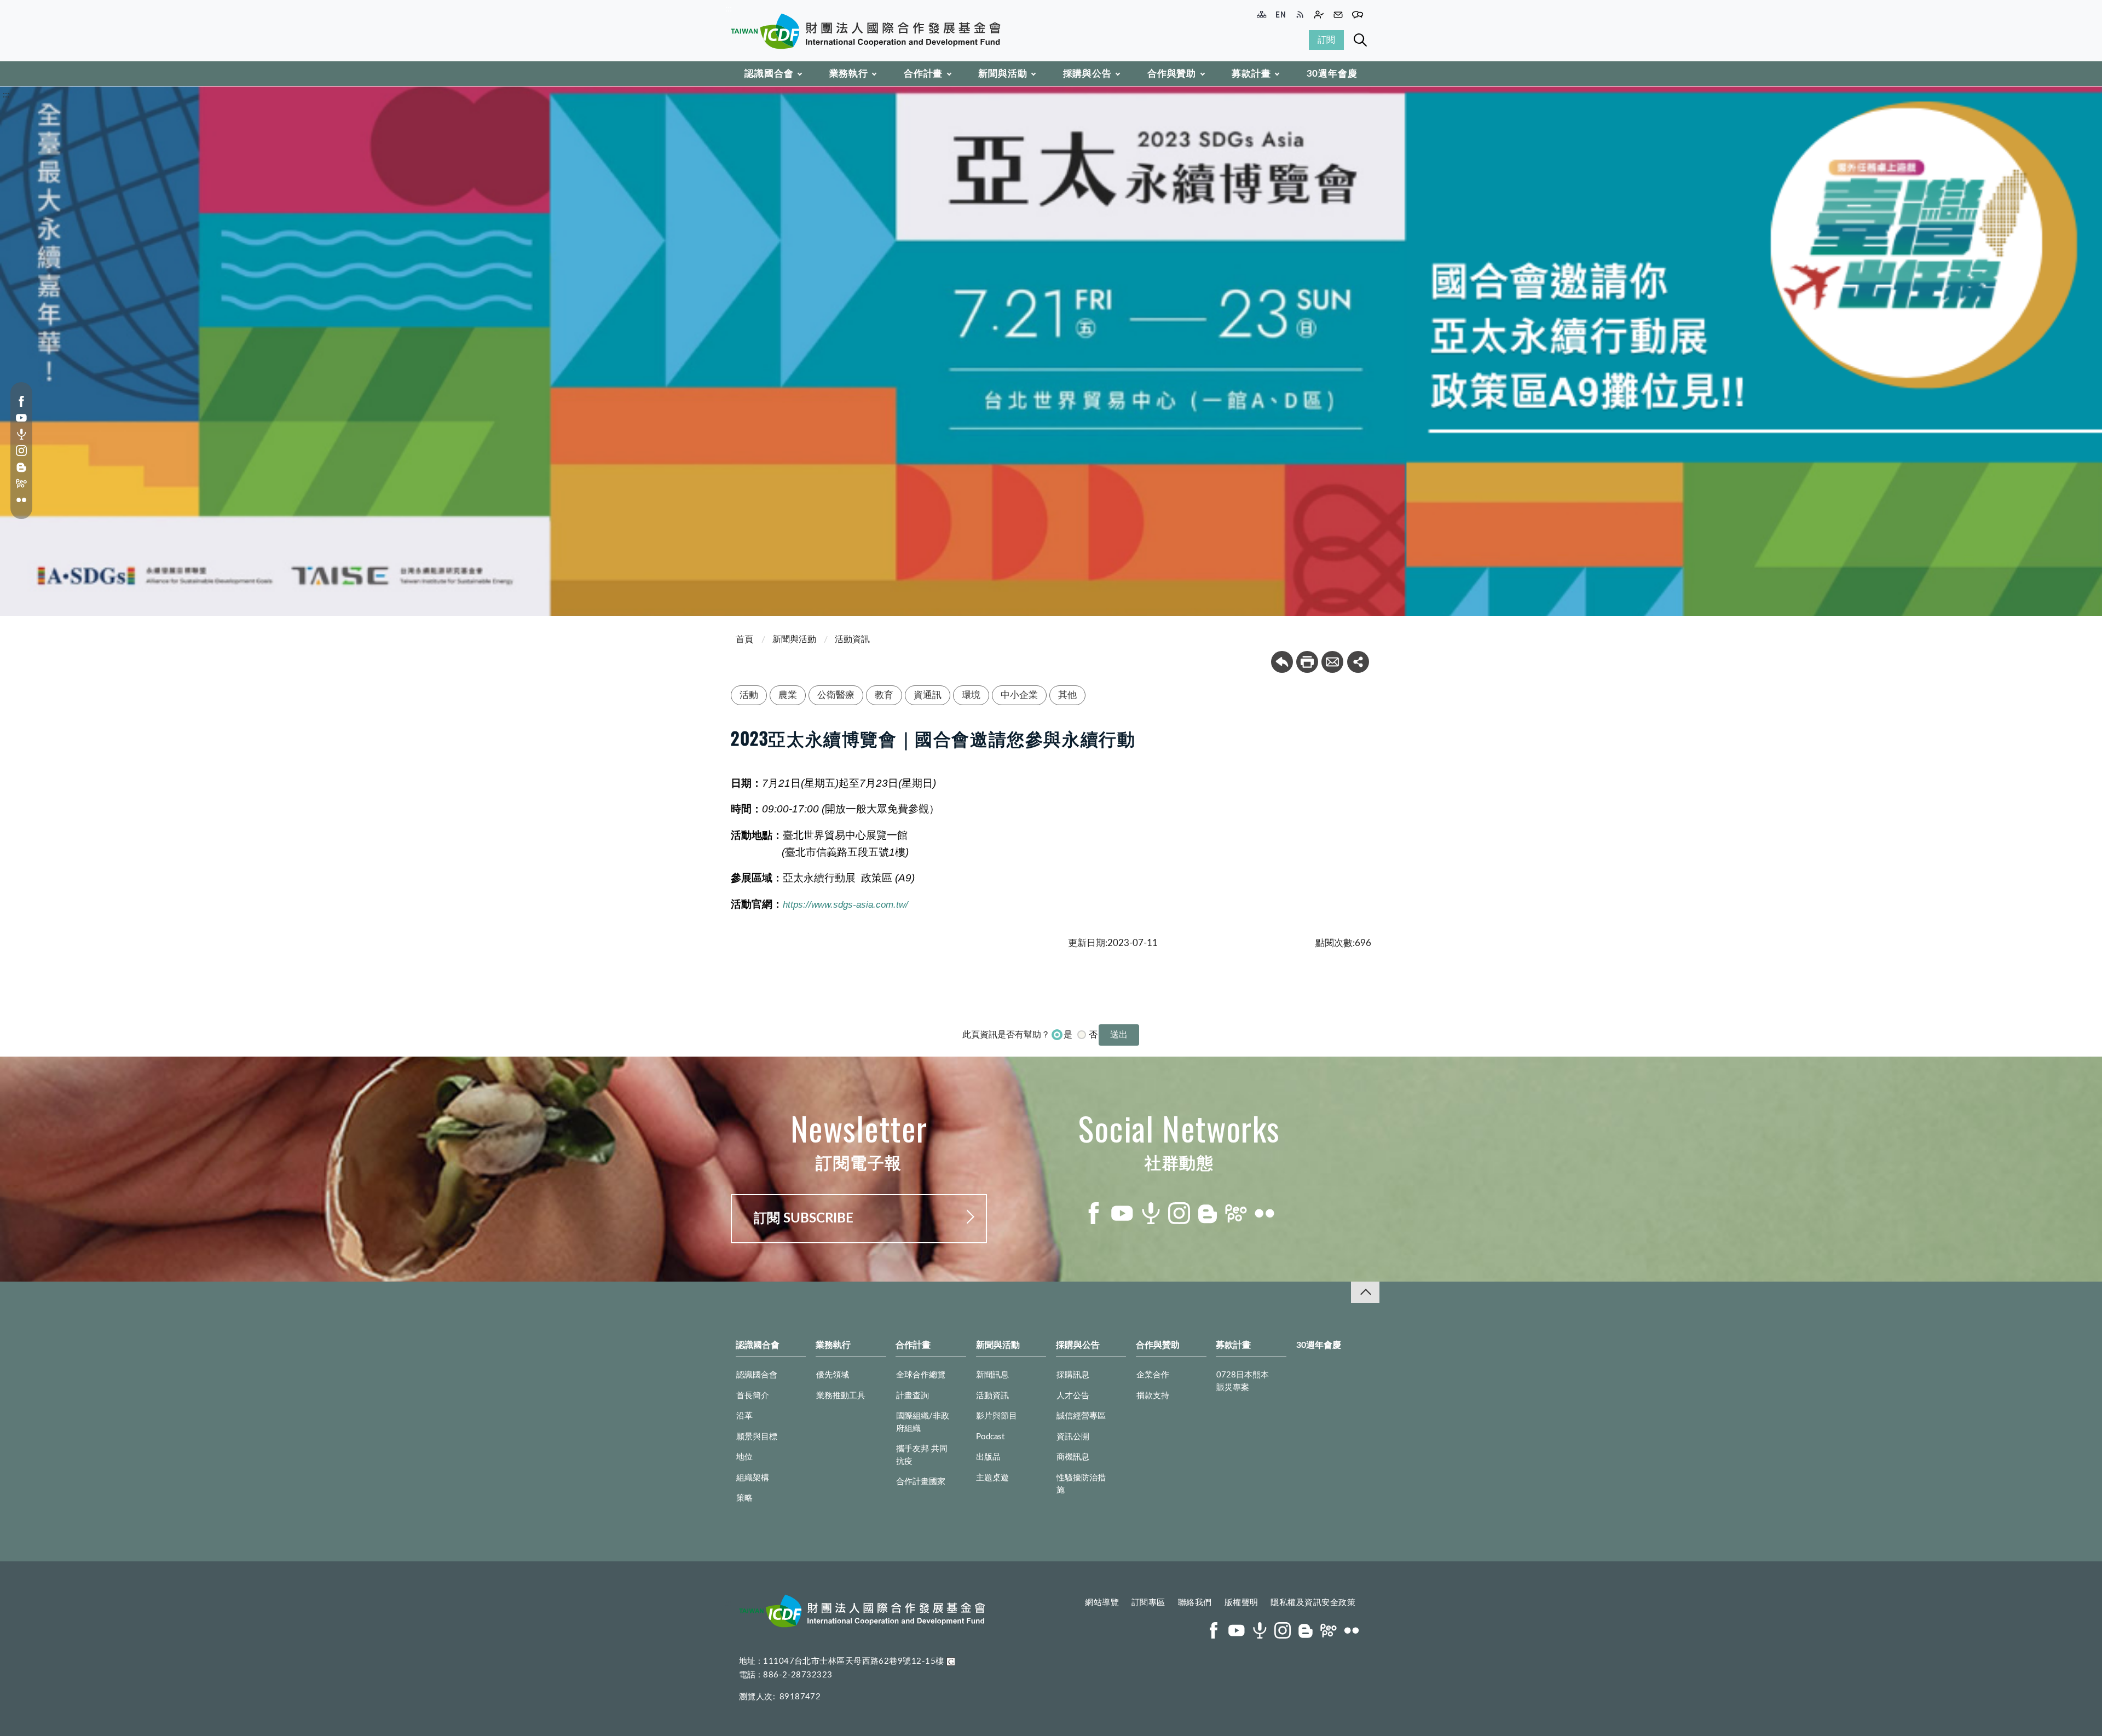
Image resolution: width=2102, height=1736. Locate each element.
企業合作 (1153, 1375)
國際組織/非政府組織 (923, 1422)
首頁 (744, 639)
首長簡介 (753, 1396)
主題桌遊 (992, 1478)
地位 (744, 1457)
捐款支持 (1153, 1396)
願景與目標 (757, 1437)
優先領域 (833, 1375)
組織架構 (753, 1478)
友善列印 (1307, 662)
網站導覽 (1102, 1603)
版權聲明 (1241, 1603)
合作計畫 (923, 74)
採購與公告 (1087, 74)
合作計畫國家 (921, 1482)
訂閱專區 (1148, 1603)
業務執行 (849, 74)
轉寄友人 (1332, 662)
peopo (21, 483)
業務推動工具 (841, 1396)
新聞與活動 (1003, 74)
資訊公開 (1073, 1437)
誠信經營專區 (1081, 1416)
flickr (21, 500)
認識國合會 (769, 74)
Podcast (990, 1437)
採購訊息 (1073, 1375)
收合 (1365, 1292)
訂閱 (1326, 40)
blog (21, 467)
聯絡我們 (1195, 1603)
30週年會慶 (1332, 74)
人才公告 (1073, 1396)
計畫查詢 (913, 1396)
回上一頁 (1282, 662)
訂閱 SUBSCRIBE (804, 1219)
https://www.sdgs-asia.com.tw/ (845, 904)
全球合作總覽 (921, 1375)
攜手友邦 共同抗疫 (922, 1455)
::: (729, 9)
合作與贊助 (1172, 74)
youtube (21, 418)
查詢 (1360, 40)
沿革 (744, 1416)
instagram (21, 451)
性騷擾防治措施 (1081, 1484)
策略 (744, 1498)
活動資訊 (852, 639)
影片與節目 (997, 1416)
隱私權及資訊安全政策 (1313, 1603)
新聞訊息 (992, 1375)
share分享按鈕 (1358, 662)
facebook (21, 401)
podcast (21, 434)
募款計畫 (1251, 74)
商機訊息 (1073, 1457)
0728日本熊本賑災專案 (1243, 1381)
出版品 (988, 1457)
